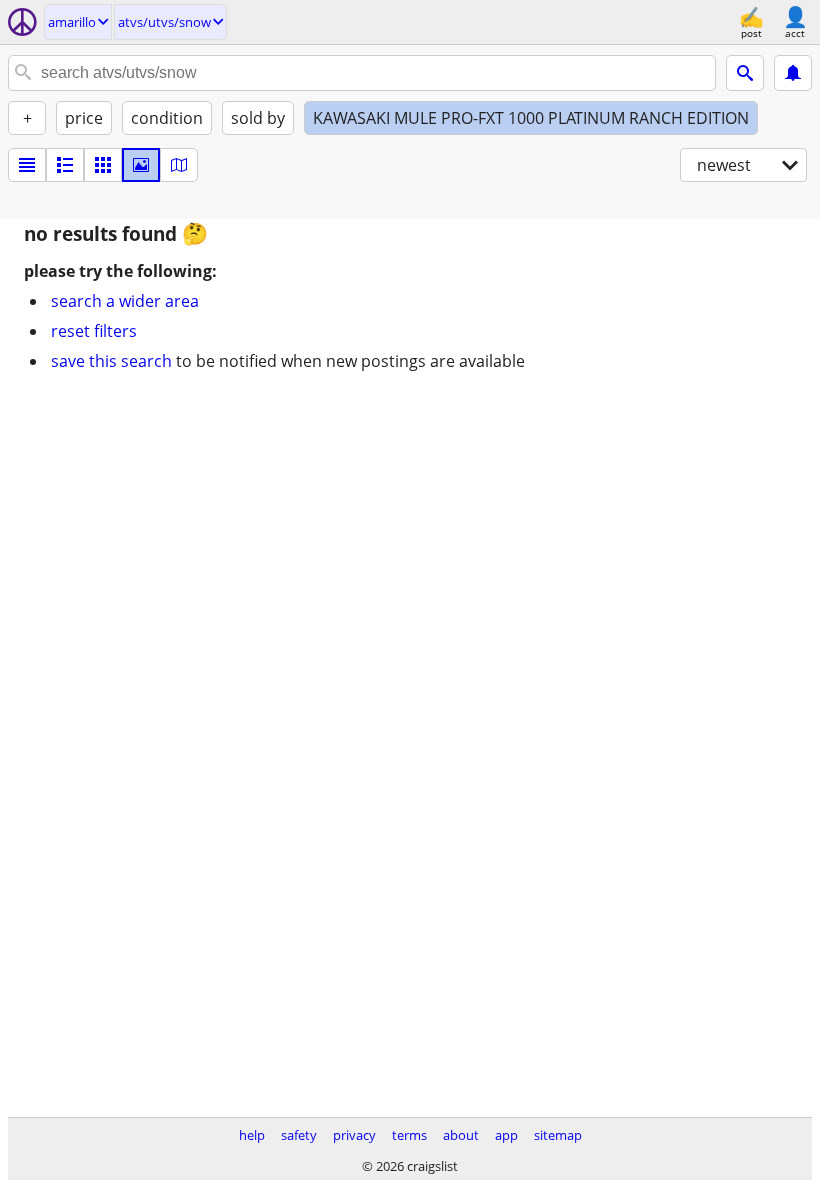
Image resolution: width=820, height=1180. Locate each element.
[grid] (103, 165)
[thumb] (65, 165)
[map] (179, 165)
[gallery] (141, 165)
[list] (27, 165)
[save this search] (793, 73)
